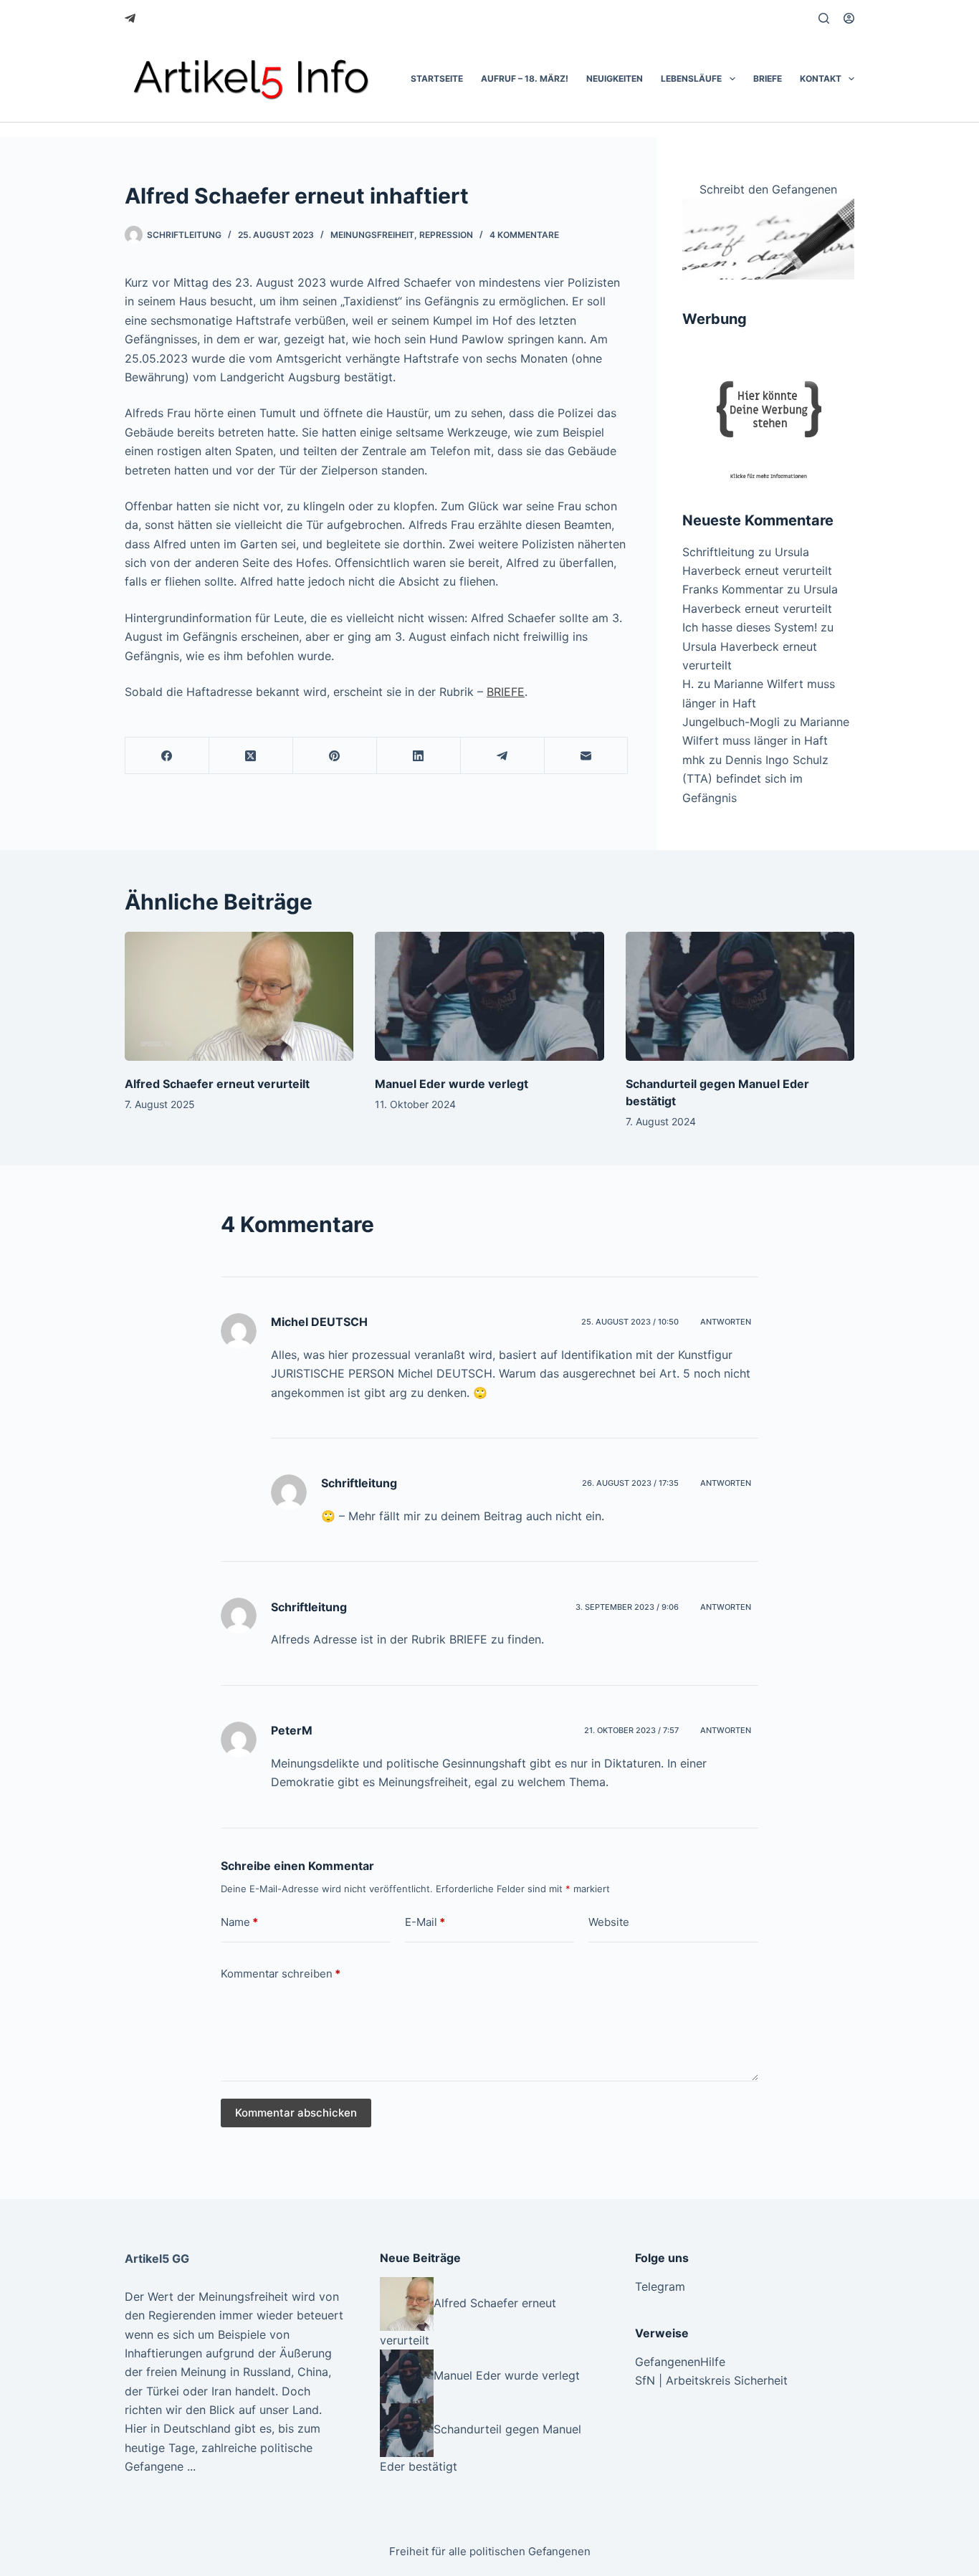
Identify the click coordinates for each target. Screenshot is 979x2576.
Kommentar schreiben (281, 1974)
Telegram (660, 2286)
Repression (446, 235)
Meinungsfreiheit (372, 235)
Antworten (726, 1322)
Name (239, 1922)
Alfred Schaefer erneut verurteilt (217, 1084)
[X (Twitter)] (251, 756)
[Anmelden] (849, 18)
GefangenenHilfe (680, 2362)
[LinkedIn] (419, 756)
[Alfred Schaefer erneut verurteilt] (239, 996)
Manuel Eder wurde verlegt (452, 1084)
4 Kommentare (524, 235)
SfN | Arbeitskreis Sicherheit (711, 2380)
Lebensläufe (691, 78)
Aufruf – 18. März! (525, 78)
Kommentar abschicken (296, 2113)
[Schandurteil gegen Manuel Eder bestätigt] (740, 996)
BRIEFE (506, 692)
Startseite (437, 78)
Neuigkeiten (615, 78)
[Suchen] (824, 18)
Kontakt (821, 78)
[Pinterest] (335, 756)
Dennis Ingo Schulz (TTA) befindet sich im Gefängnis (755, 779)
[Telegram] (130, 18)
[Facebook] (167, 756)
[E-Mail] (587, 756)
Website (609, 1922)
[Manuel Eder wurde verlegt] (489, 996)
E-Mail (425, 1922)
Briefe (768, 78)
